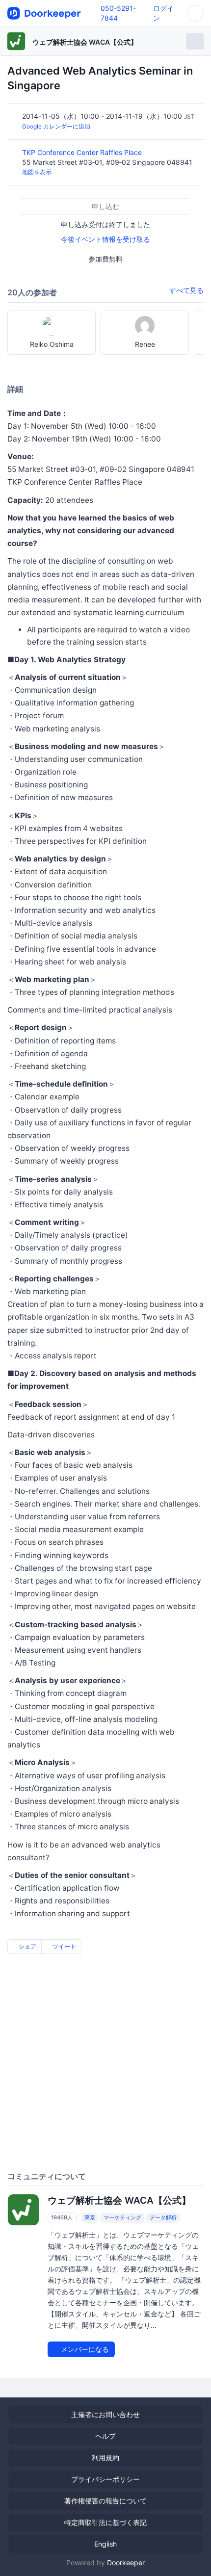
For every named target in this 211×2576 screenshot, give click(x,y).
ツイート (64, 1946)
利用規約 (105, 2458)
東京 (90, 2218)
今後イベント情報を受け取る (105, 239)
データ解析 (163, 2218)
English (105, 2544)
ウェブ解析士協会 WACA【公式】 (85, 42)
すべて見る (186, 290)
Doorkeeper (126, 2563)
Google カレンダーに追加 (56, 126)
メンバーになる (84, 2349)
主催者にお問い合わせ (105, 2414)
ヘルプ (105, 2436)
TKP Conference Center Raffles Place (83, 152)
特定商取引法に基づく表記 (105, 2522)
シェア (27, 1946)
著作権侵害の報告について (105, 2501)
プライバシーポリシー (105, 2479)
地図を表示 (37, 172)
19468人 (62, 2218)
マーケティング (122, 2218)
